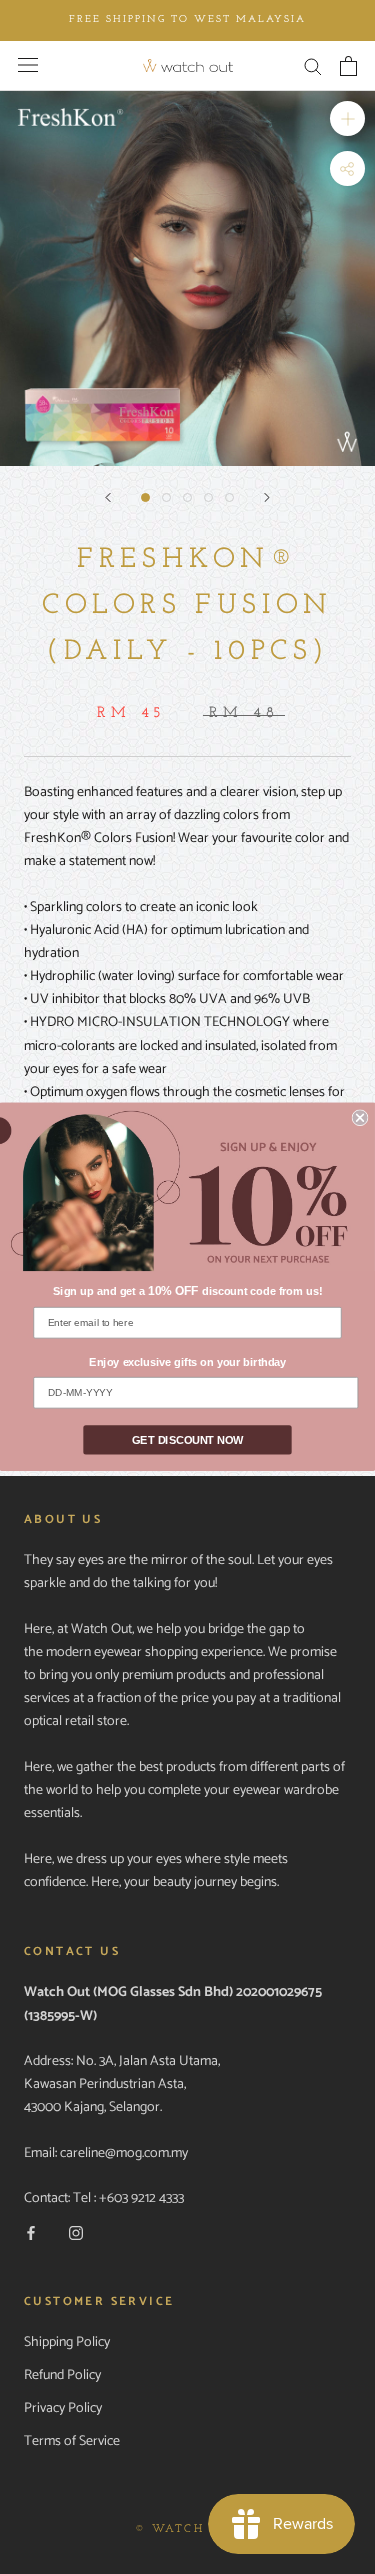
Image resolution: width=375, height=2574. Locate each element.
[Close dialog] (360, 1117)
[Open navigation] (28, 65)
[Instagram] (76, 2232)
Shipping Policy (67, 2342)
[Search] (313, 65)
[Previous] (108, 497)
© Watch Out (187, 2529)
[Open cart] (348, 66)
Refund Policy (62, 2375)
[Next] (267, 497)
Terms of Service (72, 2441)
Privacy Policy (63, 2408)
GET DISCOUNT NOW (187, 1440)
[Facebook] (31, 2232)
